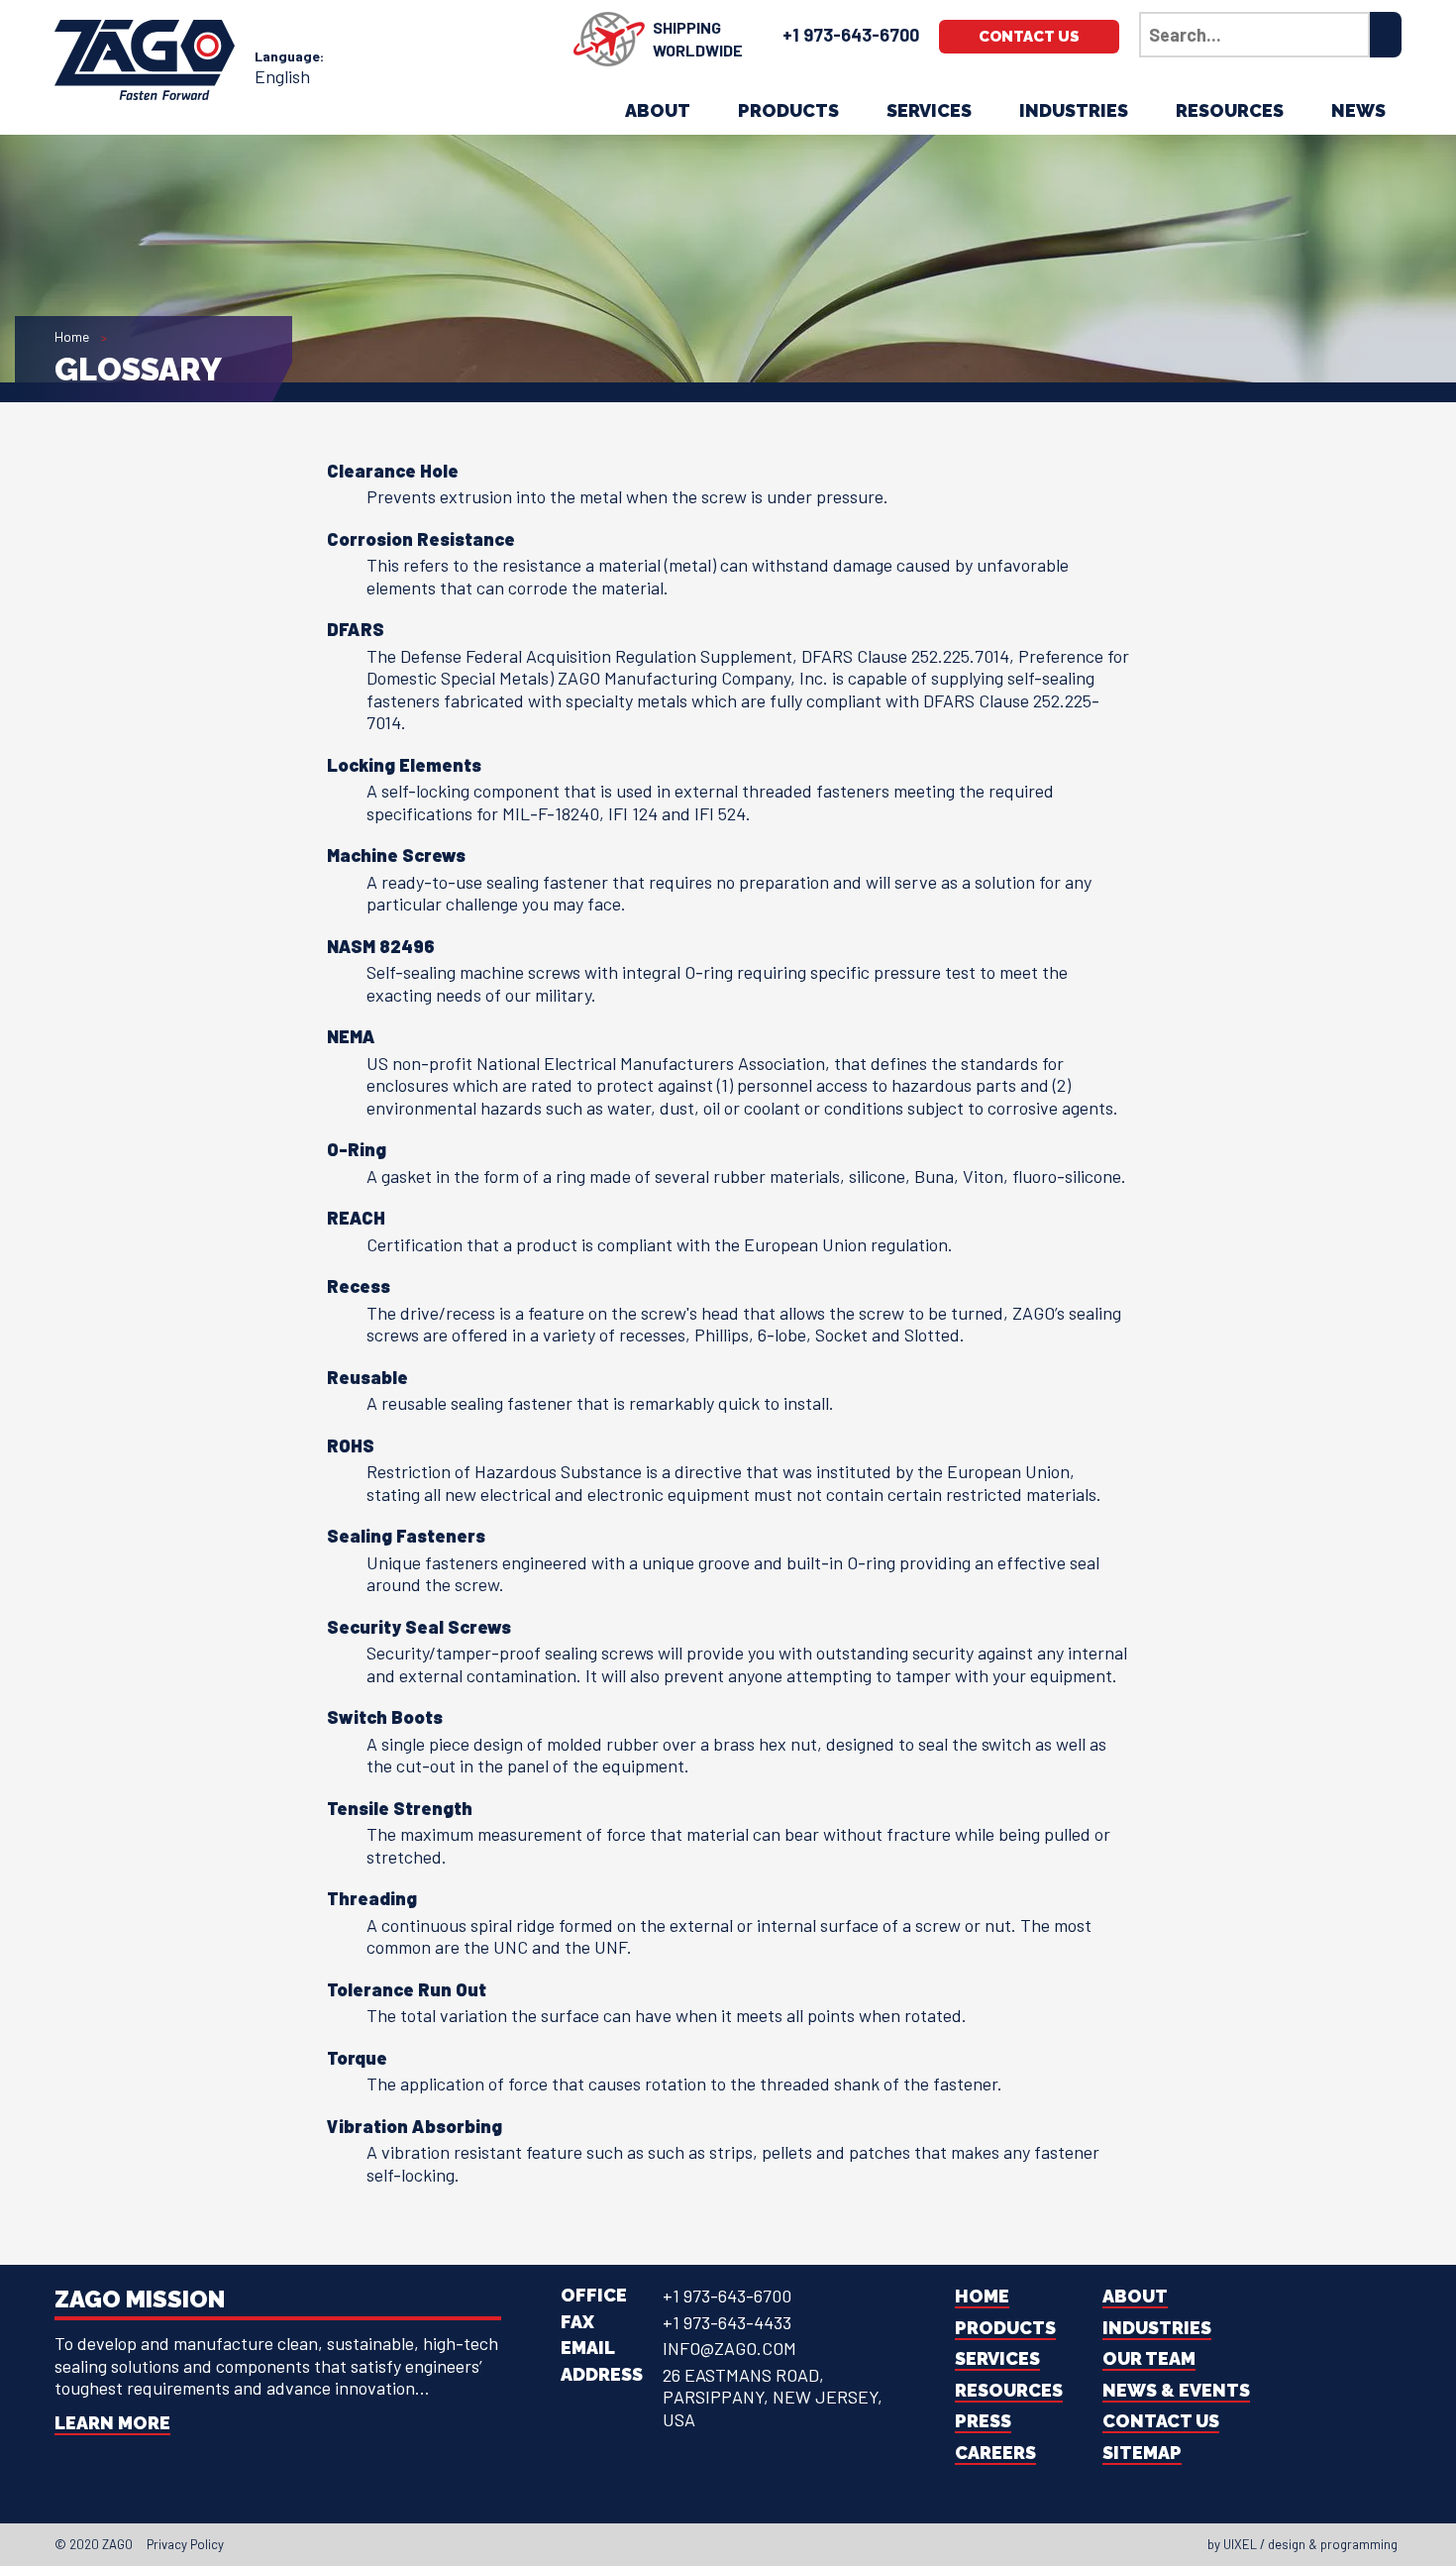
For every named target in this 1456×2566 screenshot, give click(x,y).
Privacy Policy (185, 2544)
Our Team (1149, 2358)
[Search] (1386, 35)
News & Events (1176, 2390)
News (1358, 110)
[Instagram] (734, 2544)
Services (929, 110)
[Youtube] (752, 2544)
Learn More (112, 2423)
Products (788, 110)
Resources (1230, 110)
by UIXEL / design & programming (1302, 2544)
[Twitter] (698, 2544)
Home (72, 336)
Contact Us (1029, 37)
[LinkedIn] (716, 2544)
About (658, 110)
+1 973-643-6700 (851, 35)
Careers (995, 2453)
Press (983, 2421)
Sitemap (1142, 2453)
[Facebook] (680, 2544)
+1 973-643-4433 (727, 2322)
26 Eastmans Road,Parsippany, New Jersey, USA (773, 2397)
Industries (1074, 110)
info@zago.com (729, 2348)
